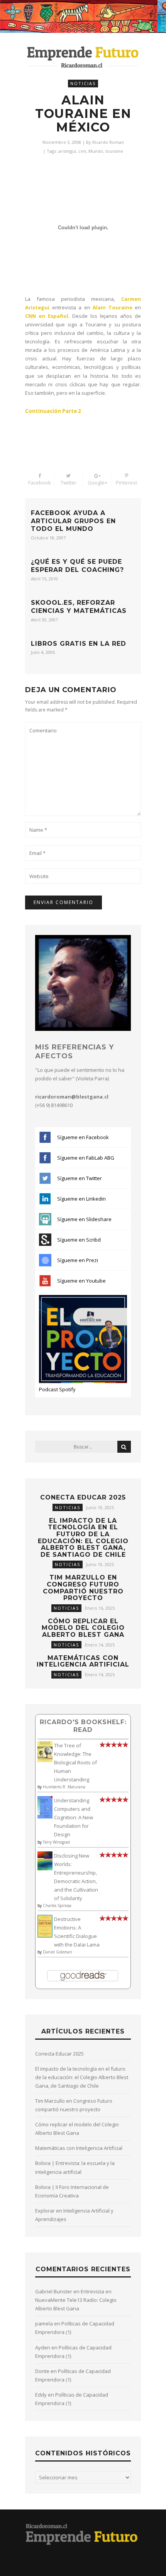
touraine (114, 151)
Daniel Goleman (58, 1952)
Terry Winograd (56, 1842)
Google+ (97, 483)
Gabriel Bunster (54, 2291)
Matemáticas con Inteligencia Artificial (83, 1661)
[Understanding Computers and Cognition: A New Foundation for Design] (45, 1817)
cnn (82, 151)
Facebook (40, 483)
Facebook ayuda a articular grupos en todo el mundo (73, 521)
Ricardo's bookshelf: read (83, 1726)
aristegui (67, 151)
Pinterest (126, 483)
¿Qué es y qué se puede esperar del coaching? (77, 566)
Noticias (83, 83)
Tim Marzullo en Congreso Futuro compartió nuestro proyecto (83, 1588)
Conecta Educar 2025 (83, 1497)
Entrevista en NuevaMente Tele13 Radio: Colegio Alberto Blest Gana (76, 2300)
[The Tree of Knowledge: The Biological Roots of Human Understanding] (45, 1760)
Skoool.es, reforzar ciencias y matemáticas (79, 607)
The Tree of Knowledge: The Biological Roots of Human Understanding (75, 1762)
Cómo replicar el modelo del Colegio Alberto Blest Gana (83, 1628)
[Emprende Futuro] (83, 57)
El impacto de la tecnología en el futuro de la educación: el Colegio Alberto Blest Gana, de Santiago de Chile (83, 1538)
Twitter (69, 483)
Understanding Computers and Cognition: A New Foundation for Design (74, 1817)
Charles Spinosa (57, 1906)
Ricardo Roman (108, 142)
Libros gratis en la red (79, 644)
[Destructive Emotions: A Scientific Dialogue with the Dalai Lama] (45, 1936)
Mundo (96, 151)
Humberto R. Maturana (64, 1787)
